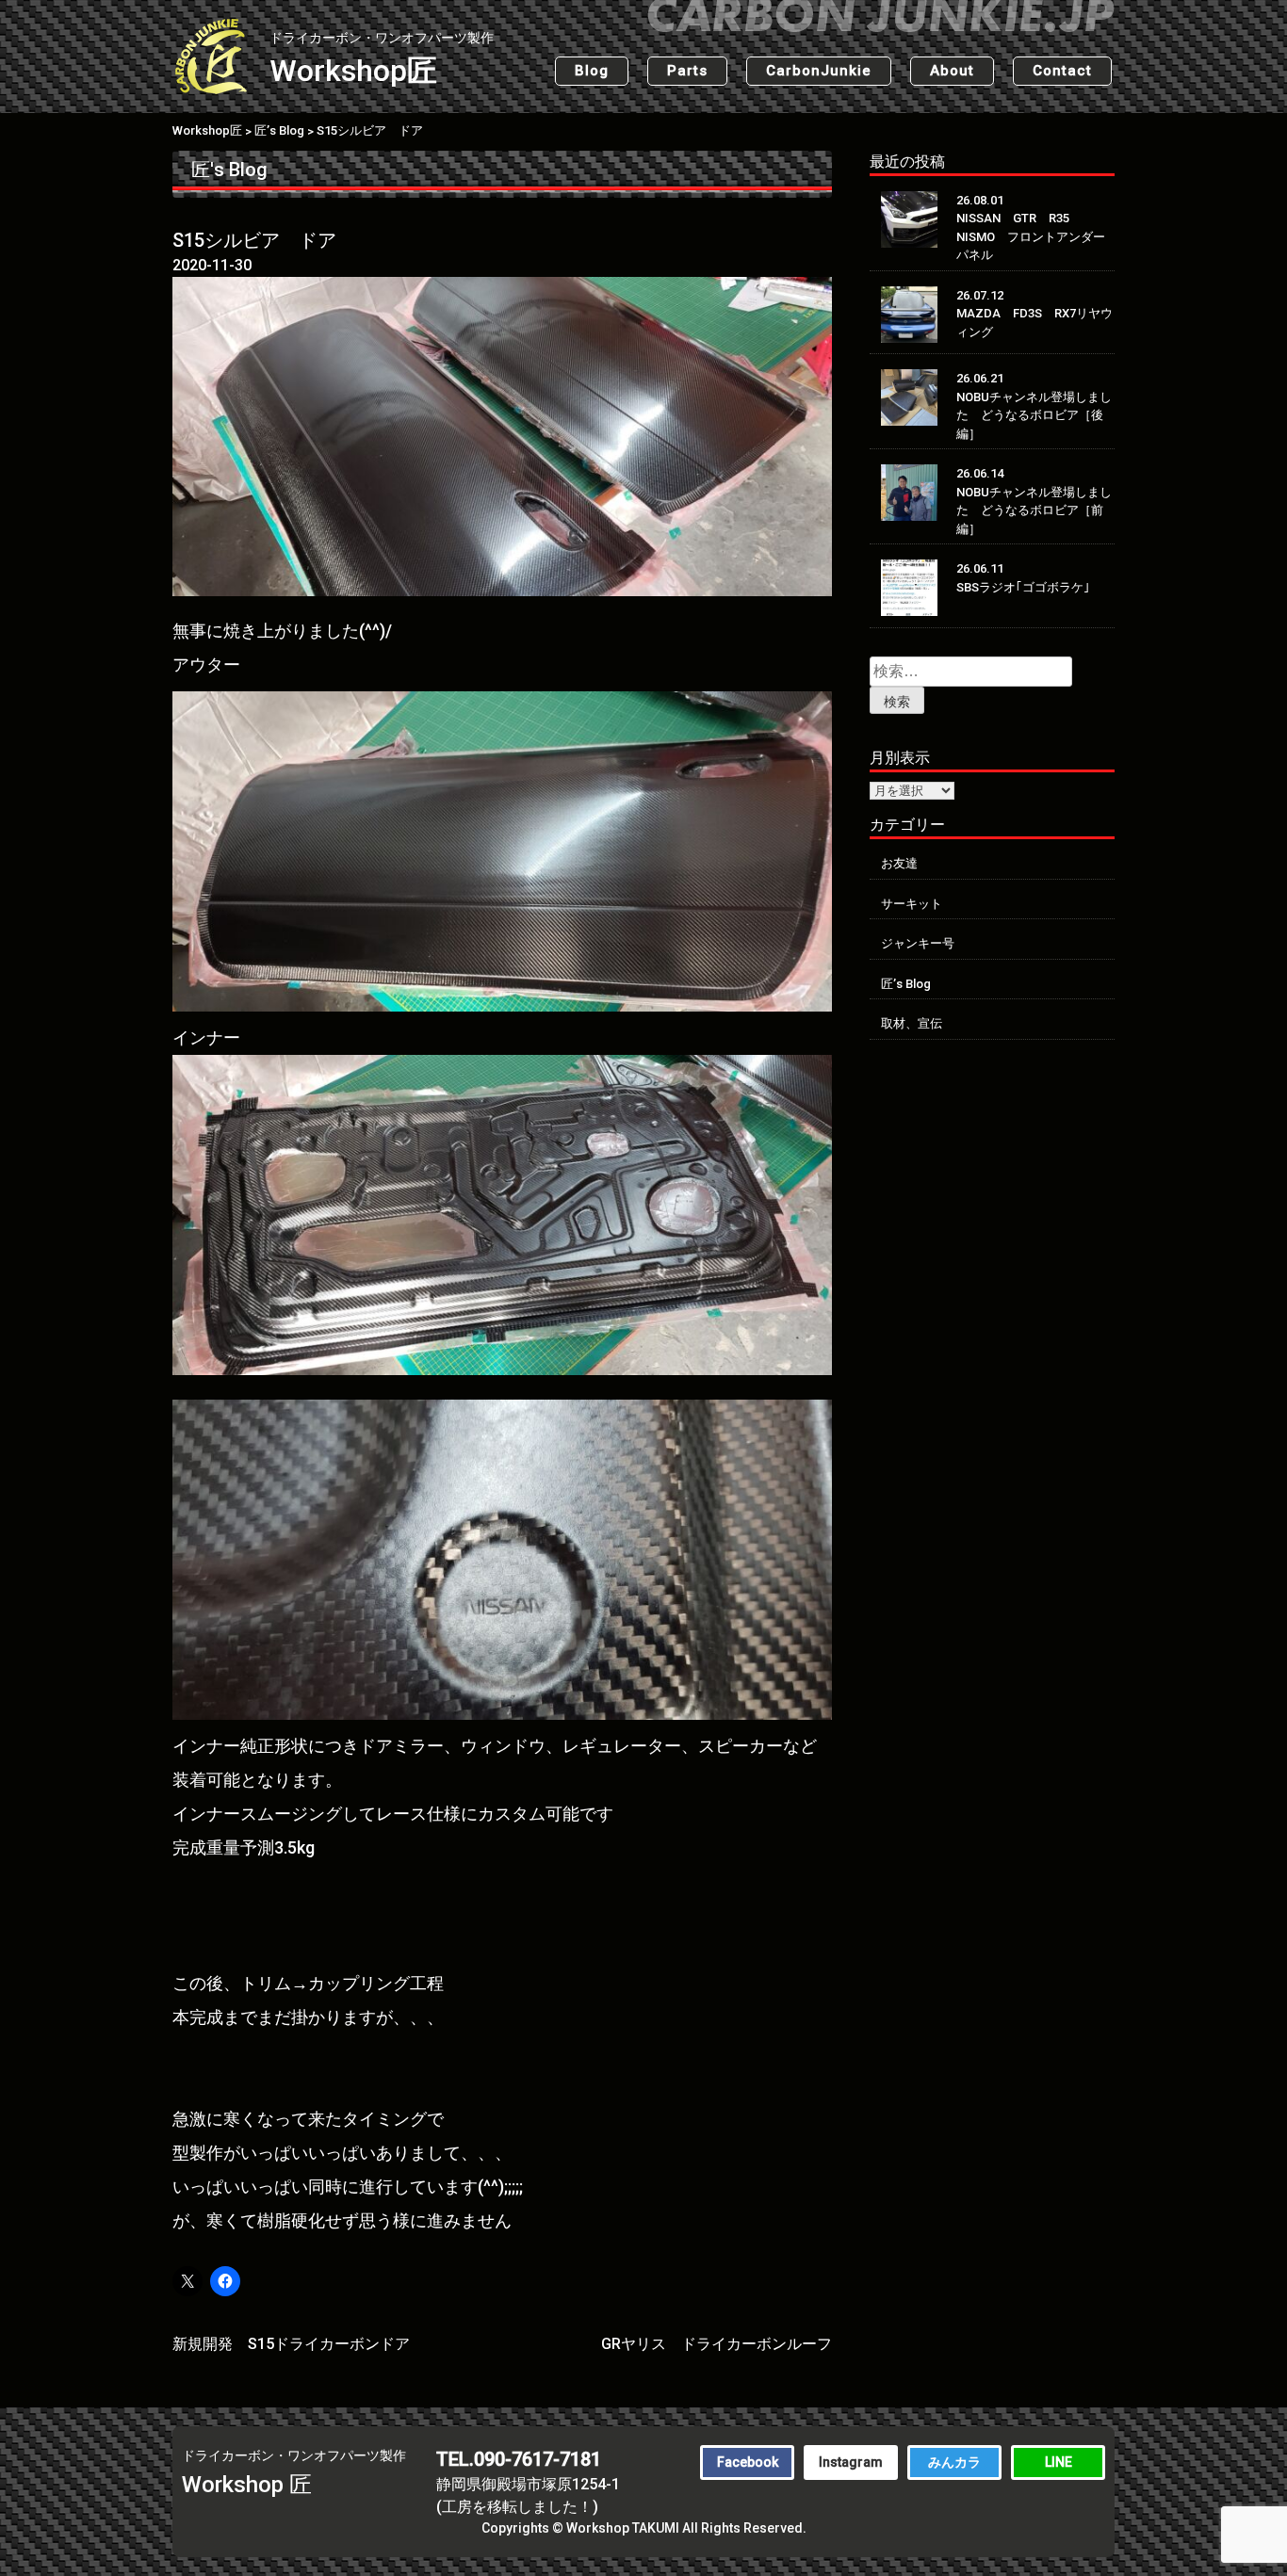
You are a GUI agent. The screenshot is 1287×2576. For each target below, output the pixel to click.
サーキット (912, 904)
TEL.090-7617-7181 (519, 2459)
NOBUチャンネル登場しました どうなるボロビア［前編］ (1034, 510)
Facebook (748, 2462)
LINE (1059, 2462)
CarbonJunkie (819, 71)
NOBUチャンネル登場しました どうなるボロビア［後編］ (1034, 415)
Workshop (382, 59)
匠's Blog (229, 170)
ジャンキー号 (918, 943)
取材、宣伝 (912, 1023)
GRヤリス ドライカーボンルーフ (717, 2344)
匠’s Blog (906, 984)
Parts (687, 71)
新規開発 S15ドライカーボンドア (291, 2344)
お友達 (899, 863)
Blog (592, 71)
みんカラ (954, 2462)
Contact (1062, 71)
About (952, 71)
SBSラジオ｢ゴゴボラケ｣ (1023, 587)
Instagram (851, 2462)
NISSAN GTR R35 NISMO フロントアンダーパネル (1031, 236)
